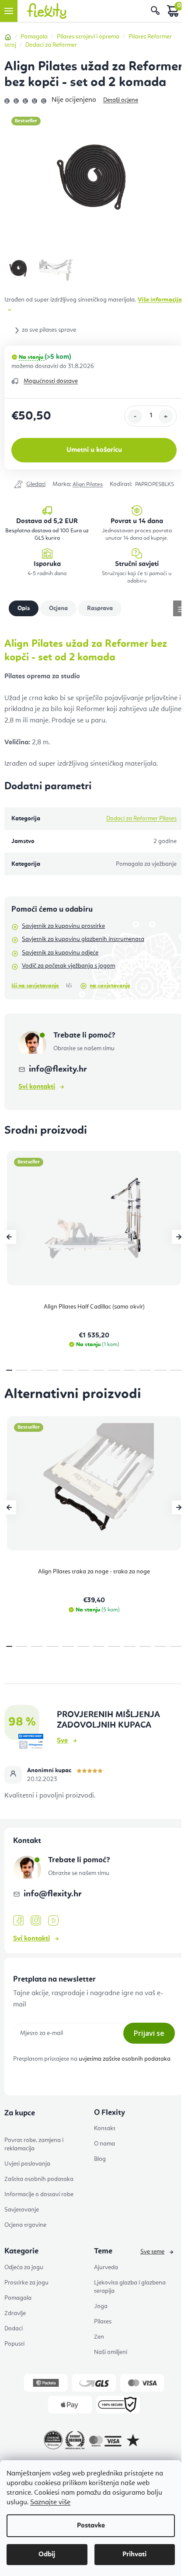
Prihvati (135, 2555)
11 (176, 1370)
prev (9, 1237)
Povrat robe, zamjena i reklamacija (34, 2144)
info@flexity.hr (58, 1069)
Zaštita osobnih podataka (39, 2179)
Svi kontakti (37, 1087)
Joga (101, 2306)
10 (160, 1370)
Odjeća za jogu (24, 2267)
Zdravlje (15, 2313)
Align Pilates (88, 484)
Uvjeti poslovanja (27, 2164)
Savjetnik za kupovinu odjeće (60, 953)
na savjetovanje (110, 986)
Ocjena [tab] (58, 608)
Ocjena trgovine (25, 2225)
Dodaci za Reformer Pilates (141, 819)
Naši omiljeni (111, 2352)
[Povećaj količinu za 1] (166, 417)
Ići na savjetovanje (35, 986)
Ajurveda (106, 2267)
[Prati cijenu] (30, 485)
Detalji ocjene (121, 100)
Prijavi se (149, 2033)
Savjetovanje (22, 2210)
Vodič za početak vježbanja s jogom (68, 966)
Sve (62, 1741)
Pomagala (18, 2298)
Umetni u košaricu (94, 450)
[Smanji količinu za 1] (135, 417)
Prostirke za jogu (26, 2283)
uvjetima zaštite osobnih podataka (125, 2059)
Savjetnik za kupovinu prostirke (63, 926)
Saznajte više (50, 2503)
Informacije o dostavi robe (39, 2194)
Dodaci (14, 2329)
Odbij (47, 2555)
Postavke (91, 2526)
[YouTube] (53, 1921)
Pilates (103, 2322)
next (179, 1237)
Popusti (14, 2344)
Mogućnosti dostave (51, 381)
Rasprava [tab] (100, 608)
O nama (104, 2144)
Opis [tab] (24, 608)
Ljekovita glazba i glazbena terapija (130, 2287)
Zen (99, 2337)
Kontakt (105, 2128)
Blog (100, 2159)
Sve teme (152, 2252)
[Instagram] (36, 1921)
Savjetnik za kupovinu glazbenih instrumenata (83, 939)
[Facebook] (18, 1921)
